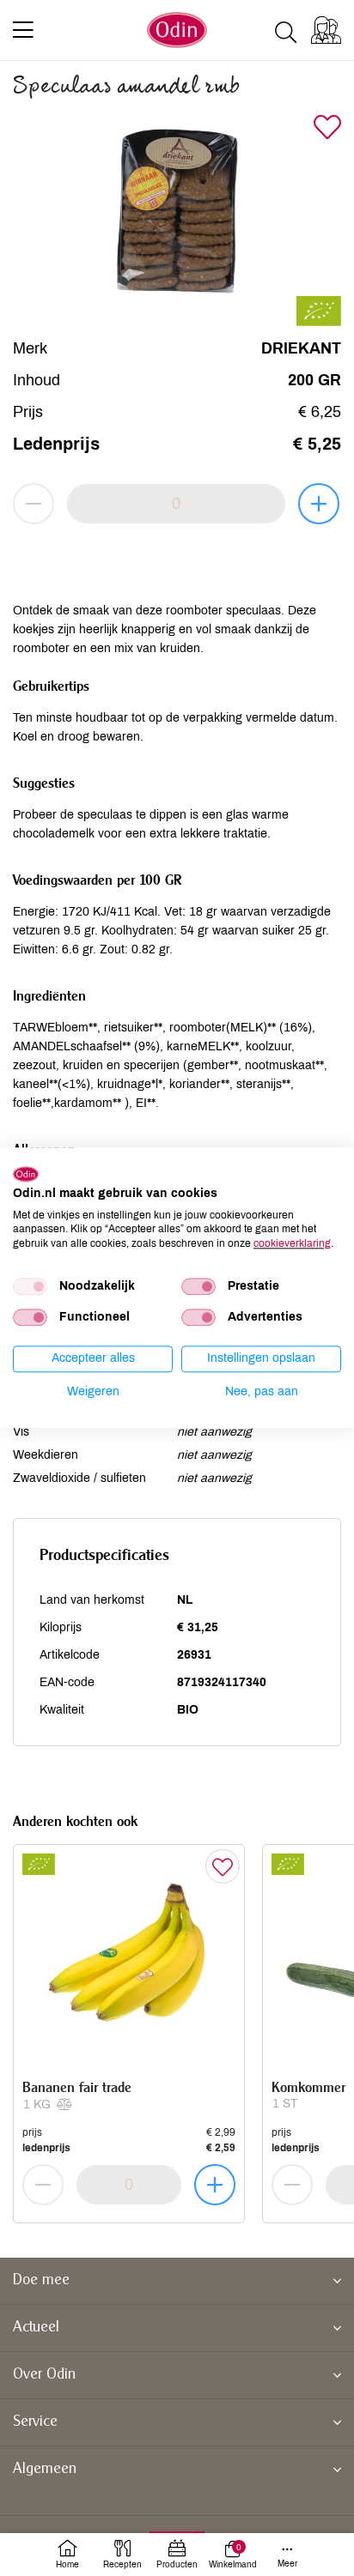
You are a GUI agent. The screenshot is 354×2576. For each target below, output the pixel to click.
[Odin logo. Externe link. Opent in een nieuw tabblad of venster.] (26, 1174)
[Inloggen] (326, 30)
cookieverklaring (292, 1243)
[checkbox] (30, 1286)
